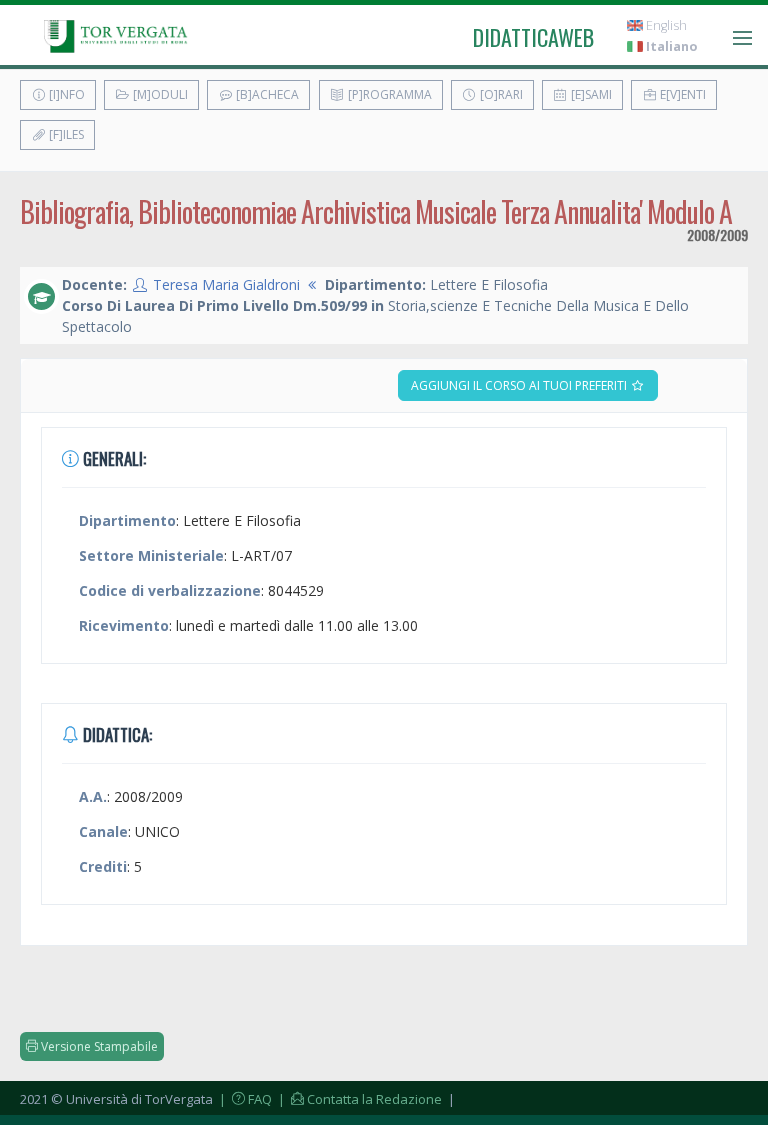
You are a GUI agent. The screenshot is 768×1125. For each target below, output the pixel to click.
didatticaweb (533, 37)
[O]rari (500, 94)
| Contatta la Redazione (358, 1099)
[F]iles (65, 134)
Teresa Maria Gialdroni (226, 284)
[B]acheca (266, 94)
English (665, 25)
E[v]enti (681, 94)
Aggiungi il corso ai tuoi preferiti (520, 385)
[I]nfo (65, 94)
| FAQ (244, 1099)
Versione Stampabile (98, 1046)
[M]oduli (159, 94)
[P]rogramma (388, 94)
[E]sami (590, 94)
